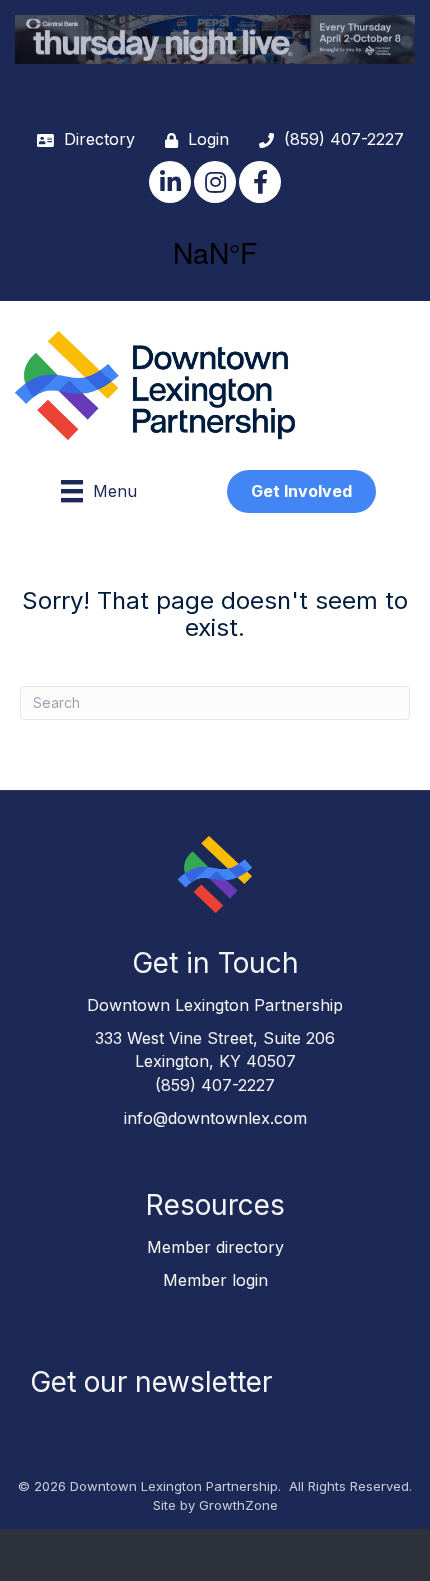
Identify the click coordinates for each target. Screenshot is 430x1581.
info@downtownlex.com (215, 1118)
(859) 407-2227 (215, 1085)
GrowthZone (238, 1505)
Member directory (215, 1247)
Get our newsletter (151, 1382)
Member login (215, 1280)
